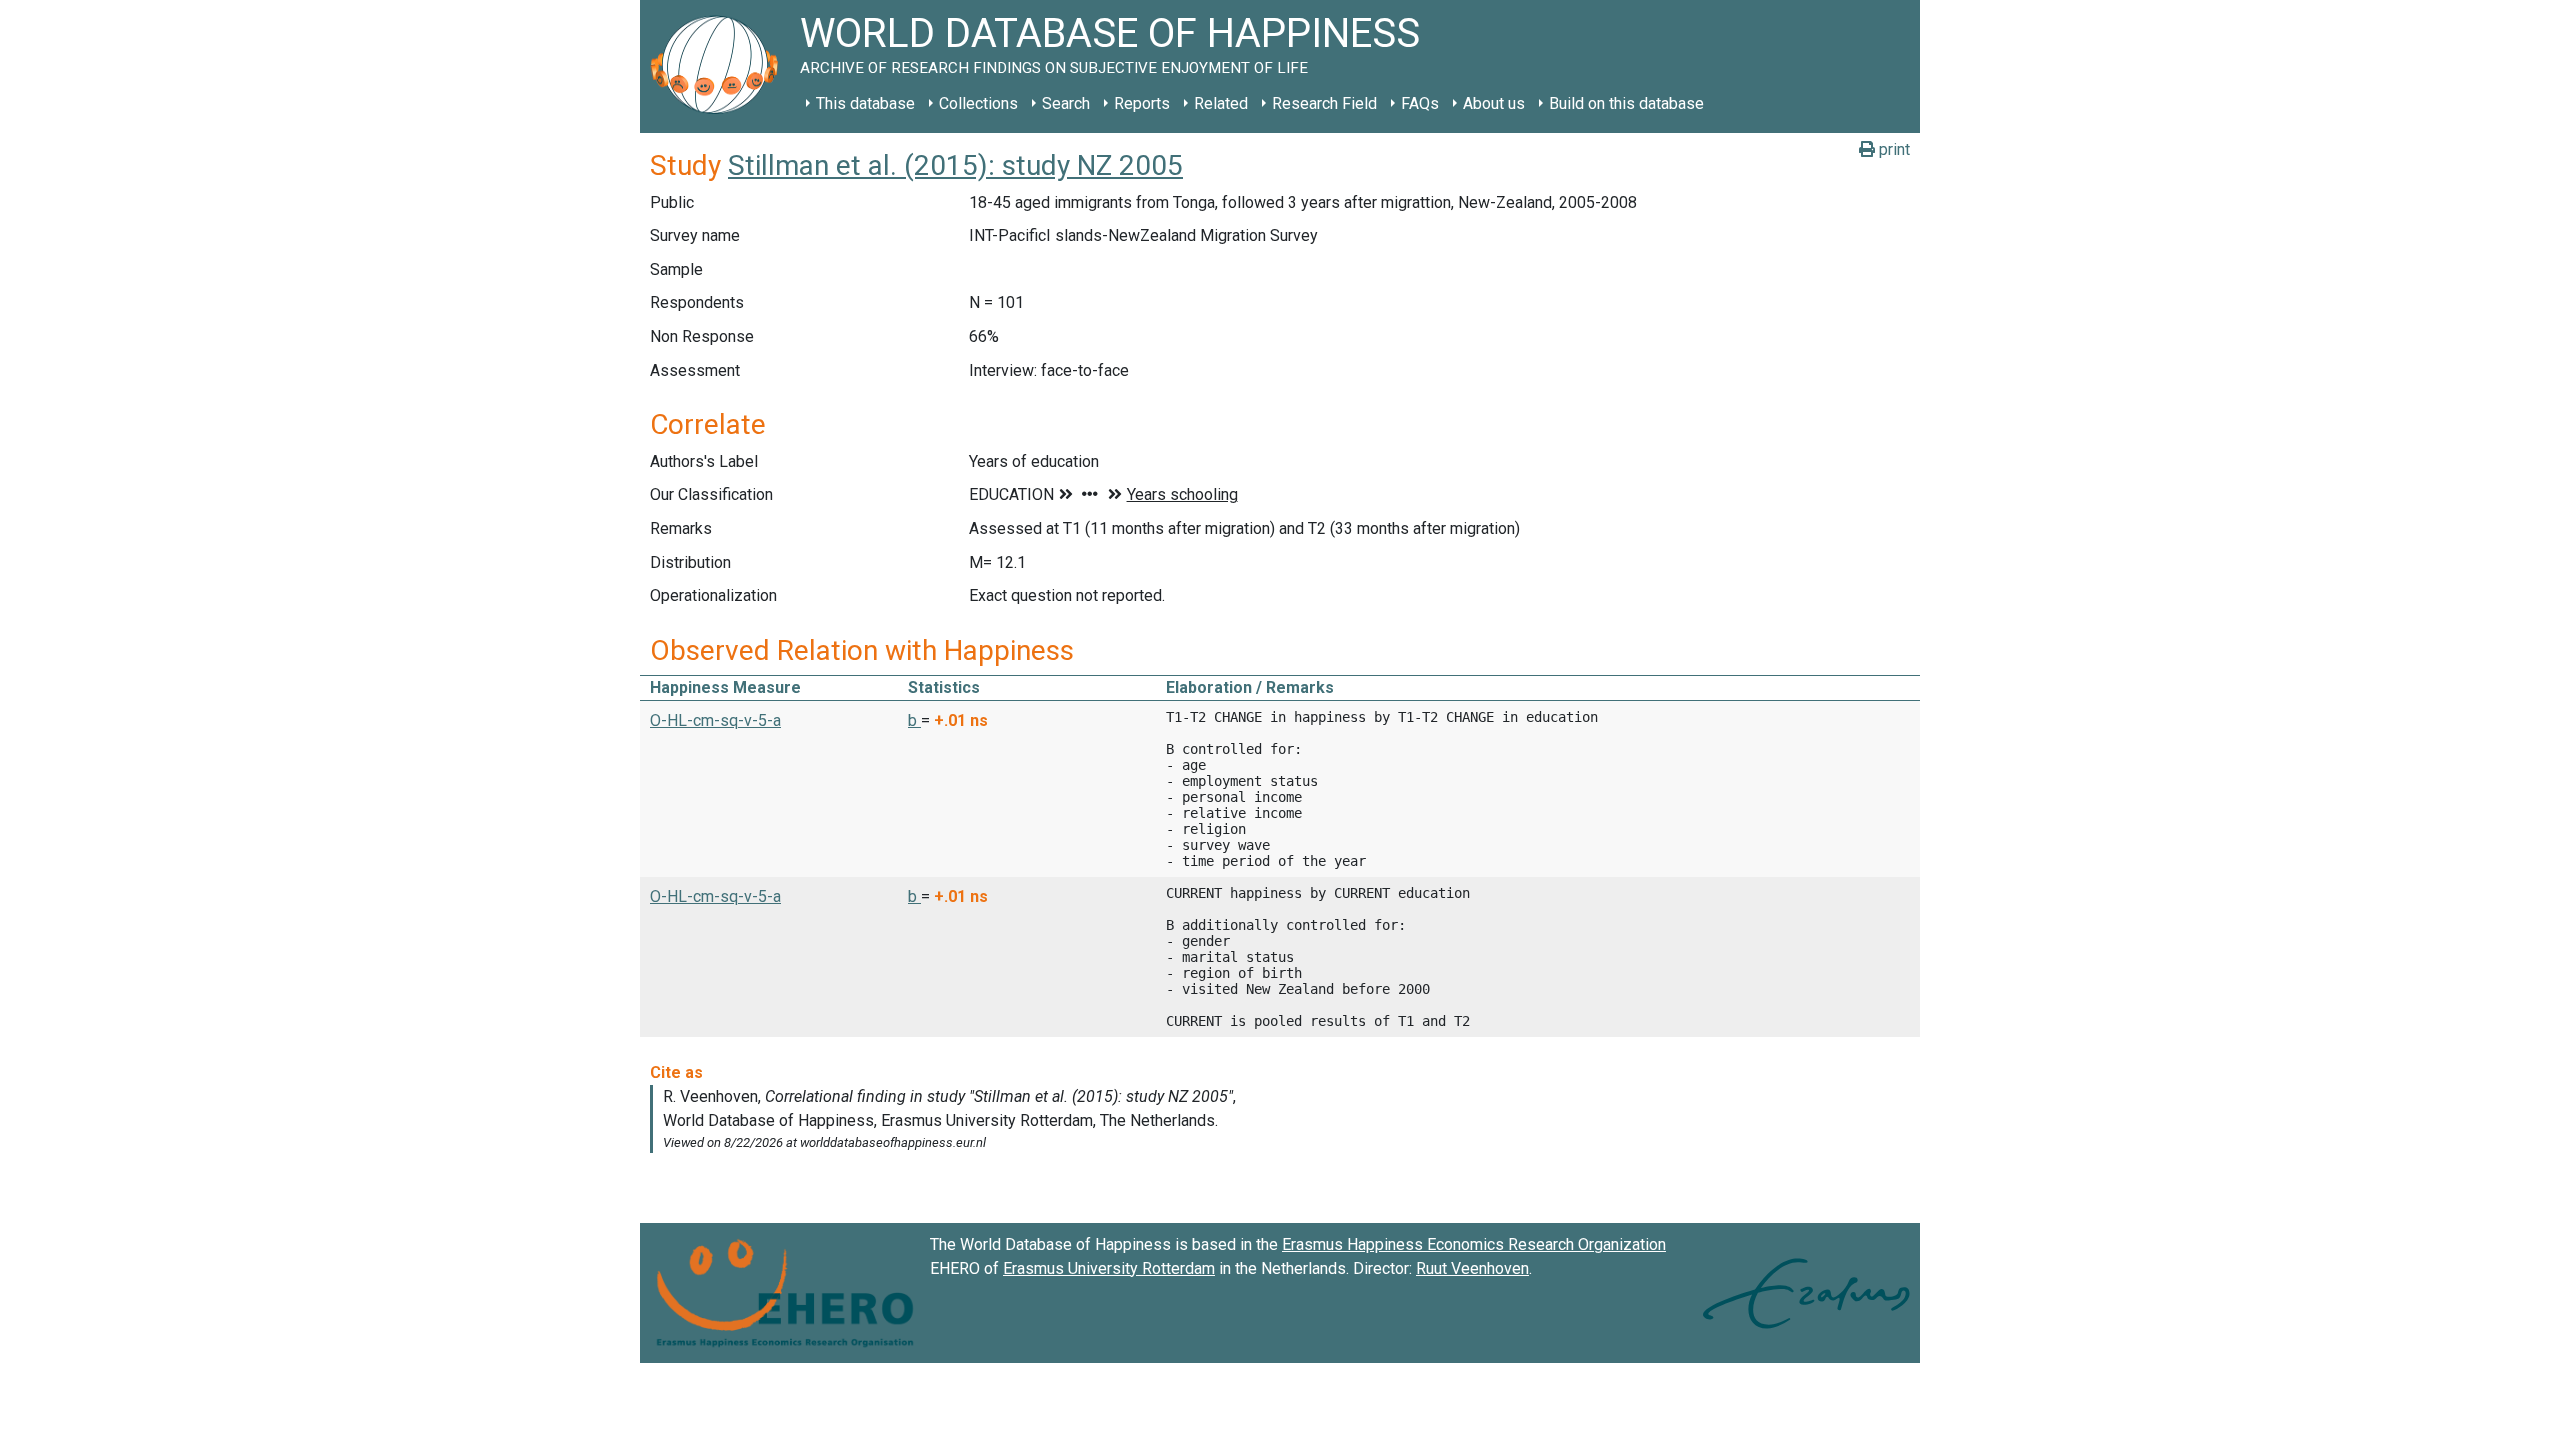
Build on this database (1626, 103)
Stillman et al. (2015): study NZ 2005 (955, 165)
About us (1494, 103)
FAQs (1420, 103)
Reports (1142, 103)
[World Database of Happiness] (720, 66)
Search (1066, 103)
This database (865, 103)
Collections (978, 103)
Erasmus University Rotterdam (1109, 1268)
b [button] (914, 720)
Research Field (1324, 103)
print (1892, 149)
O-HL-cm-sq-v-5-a (715, 720)
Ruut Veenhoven (1472, 1268)
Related (1221, 103)
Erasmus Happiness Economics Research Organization (1474, 1244)
